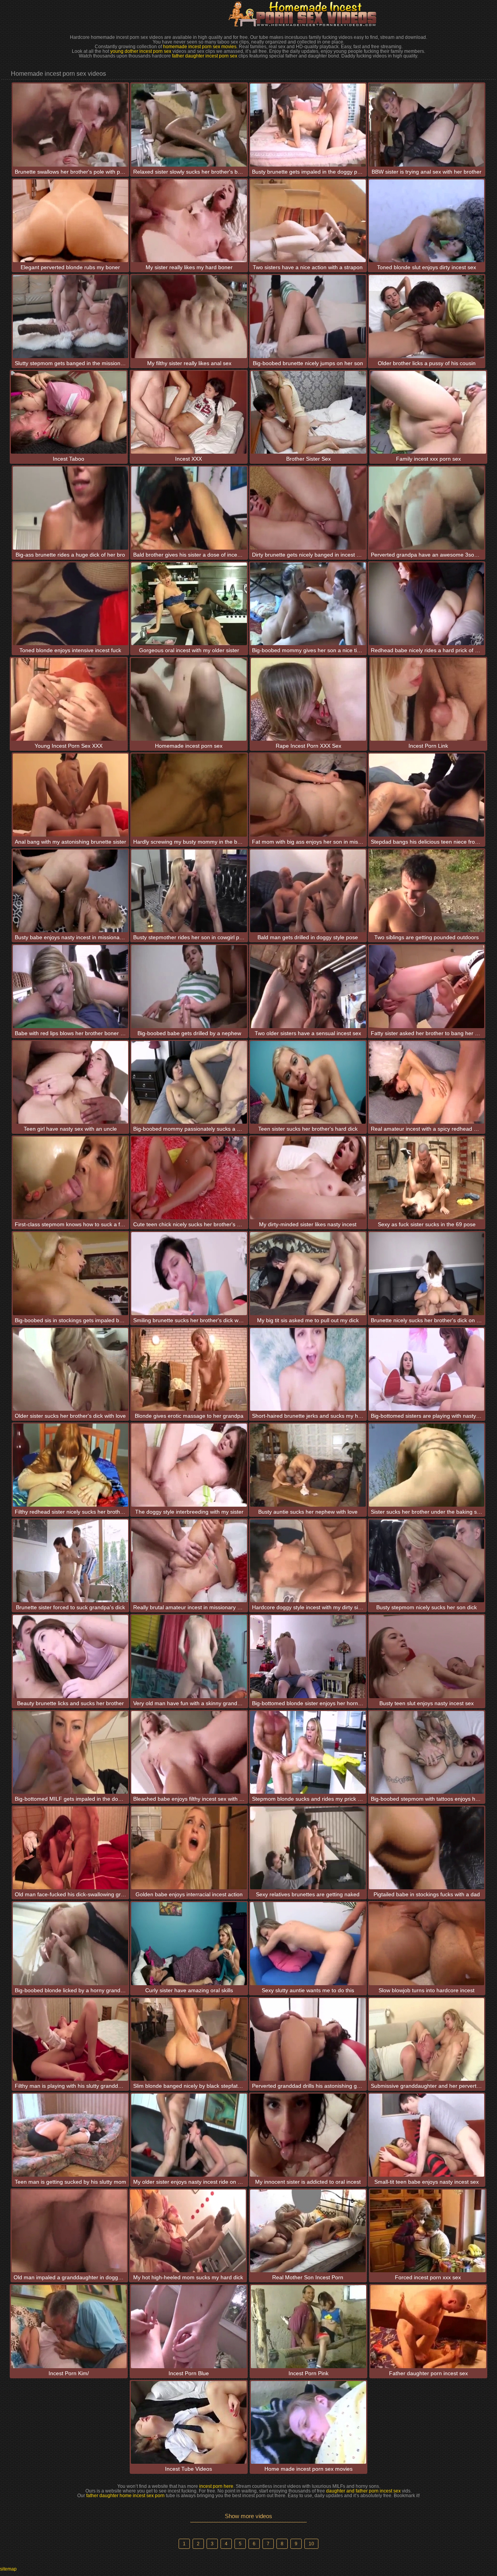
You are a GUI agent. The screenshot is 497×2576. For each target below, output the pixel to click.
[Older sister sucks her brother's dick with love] (71, 1369)
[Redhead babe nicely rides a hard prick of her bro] (427, 604)
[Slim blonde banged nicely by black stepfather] (189, 2039)
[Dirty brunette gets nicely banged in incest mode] (308, 508)
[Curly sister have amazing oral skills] (189, 1943)
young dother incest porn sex (141, 51)
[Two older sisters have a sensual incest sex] (308, 986)
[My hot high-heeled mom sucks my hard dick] (188, 2231)
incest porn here (216, 2486)
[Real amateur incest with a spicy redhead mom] (427, 1082)
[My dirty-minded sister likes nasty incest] (308, 1178)
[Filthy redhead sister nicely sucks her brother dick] (71, 1465)
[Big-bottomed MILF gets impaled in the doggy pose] (71, 1752)
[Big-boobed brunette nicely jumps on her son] (308, 316)
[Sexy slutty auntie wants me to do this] (308, 1943)
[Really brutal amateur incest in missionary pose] (189, 1561)
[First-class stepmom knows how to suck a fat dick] (71, 1178)
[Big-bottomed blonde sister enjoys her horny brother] (308, 1656)
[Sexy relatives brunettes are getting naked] (308, 1848)
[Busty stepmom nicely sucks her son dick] (427, 1561)
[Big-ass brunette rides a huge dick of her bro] (71, 508)
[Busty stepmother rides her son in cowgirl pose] (189, 891)
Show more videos (248, 2516)
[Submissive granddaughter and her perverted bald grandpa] (427, 2039)
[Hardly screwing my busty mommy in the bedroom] (189, 795)
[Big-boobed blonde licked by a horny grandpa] (71, 1943)
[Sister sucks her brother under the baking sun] (427, 1465)
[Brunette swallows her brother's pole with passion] (71, 125)
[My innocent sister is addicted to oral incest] (308, 2135)
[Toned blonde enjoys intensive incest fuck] (71, 604)
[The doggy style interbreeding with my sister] (189, 1465)
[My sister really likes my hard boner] (189, 221)
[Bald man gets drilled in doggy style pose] (308, 891)
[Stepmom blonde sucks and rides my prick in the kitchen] (308, 1752)
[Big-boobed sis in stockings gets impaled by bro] (71, 1273)
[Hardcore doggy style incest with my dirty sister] (308, 1561)
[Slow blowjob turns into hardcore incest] (427, 1943)
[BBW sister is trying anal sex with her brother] (427, 125)
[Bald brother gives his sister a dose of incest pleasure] (189, 508)
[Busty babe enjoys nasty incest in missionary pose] (71, 891)
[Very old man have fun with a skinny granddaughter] (189, 1656)
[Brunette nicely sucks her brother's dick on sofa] (427, 1273)
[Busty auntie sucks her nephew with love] (308, 1465)
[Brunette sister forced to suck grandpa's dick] (71, 1561)
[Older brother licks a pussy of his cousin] (427, 316)
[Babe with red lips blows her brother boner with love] (71, 986)
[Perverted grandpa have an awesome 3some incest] (427, 508)
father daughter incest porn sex (205, 56)
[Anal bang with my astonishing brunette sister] (71, 795)
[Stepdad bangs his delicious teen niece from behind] (427, 795)
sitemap (8, 2569)
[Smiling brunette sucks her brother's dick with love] (189, 1273)
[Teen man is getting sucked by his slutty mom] (71, 2135)
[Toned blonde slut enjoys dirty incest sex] (427, 221)
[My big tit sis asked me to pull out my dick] (308, 1273)
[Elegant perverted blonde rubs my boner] (71, 221)
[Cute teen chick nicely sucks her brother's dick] (189, 1178)
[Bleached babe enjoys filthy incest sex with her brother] (189, 1752)
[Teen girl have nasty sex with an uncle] (71, 1082)
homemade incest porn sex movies (200, 47)
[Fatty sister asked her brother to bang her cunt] (427, 986)
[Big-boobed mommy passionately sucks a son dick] (189, 1082)
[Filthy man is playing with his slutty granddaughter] (71, 2039)
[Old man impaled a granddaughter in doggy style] (70, 2231)
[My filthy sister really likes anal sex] (189, 316)
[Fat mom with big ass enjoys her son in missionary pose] (308, 795)
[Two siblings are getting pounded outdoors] (427, 891)
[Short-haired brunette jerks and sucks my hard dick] (308, 1369)
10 (311, 2544)
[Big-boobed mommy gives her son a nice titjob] (308, 604)
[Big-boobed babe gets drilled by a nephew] (189, 986)
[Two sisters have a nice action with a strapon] (308, 221)
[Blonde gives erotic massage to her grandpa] (189, 1369)
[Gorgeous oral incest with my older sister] (189, 604)
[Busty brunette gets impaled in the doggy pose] (308, 125)
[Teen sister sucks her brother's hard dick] (308, 1082)
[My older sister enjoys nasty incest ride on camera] (189, 2135)
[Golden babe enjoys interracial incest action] (189, 1848)
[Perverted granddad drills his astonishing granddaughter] (308, 2039)
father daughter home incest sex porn (125, 2496)
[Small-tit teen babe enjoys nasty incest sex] (427, 2135)
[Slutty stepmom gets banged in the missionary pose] (71, 316)
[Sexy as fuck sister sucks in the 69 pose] (427, 1178)
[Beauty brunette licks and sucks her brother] (71, 1656)
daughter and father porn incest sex (363, 2491)
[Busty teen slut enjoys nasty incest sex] (427, 1656)
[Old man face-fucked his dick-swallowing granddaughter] (71, 1848)
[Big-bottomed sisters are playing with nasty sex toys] (427, 1369)
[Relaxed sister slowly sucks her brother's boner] (189, 125)
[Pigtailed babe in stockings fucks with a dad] (427, 1848)
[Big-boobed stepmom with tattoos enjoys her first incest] (427, 1752)
